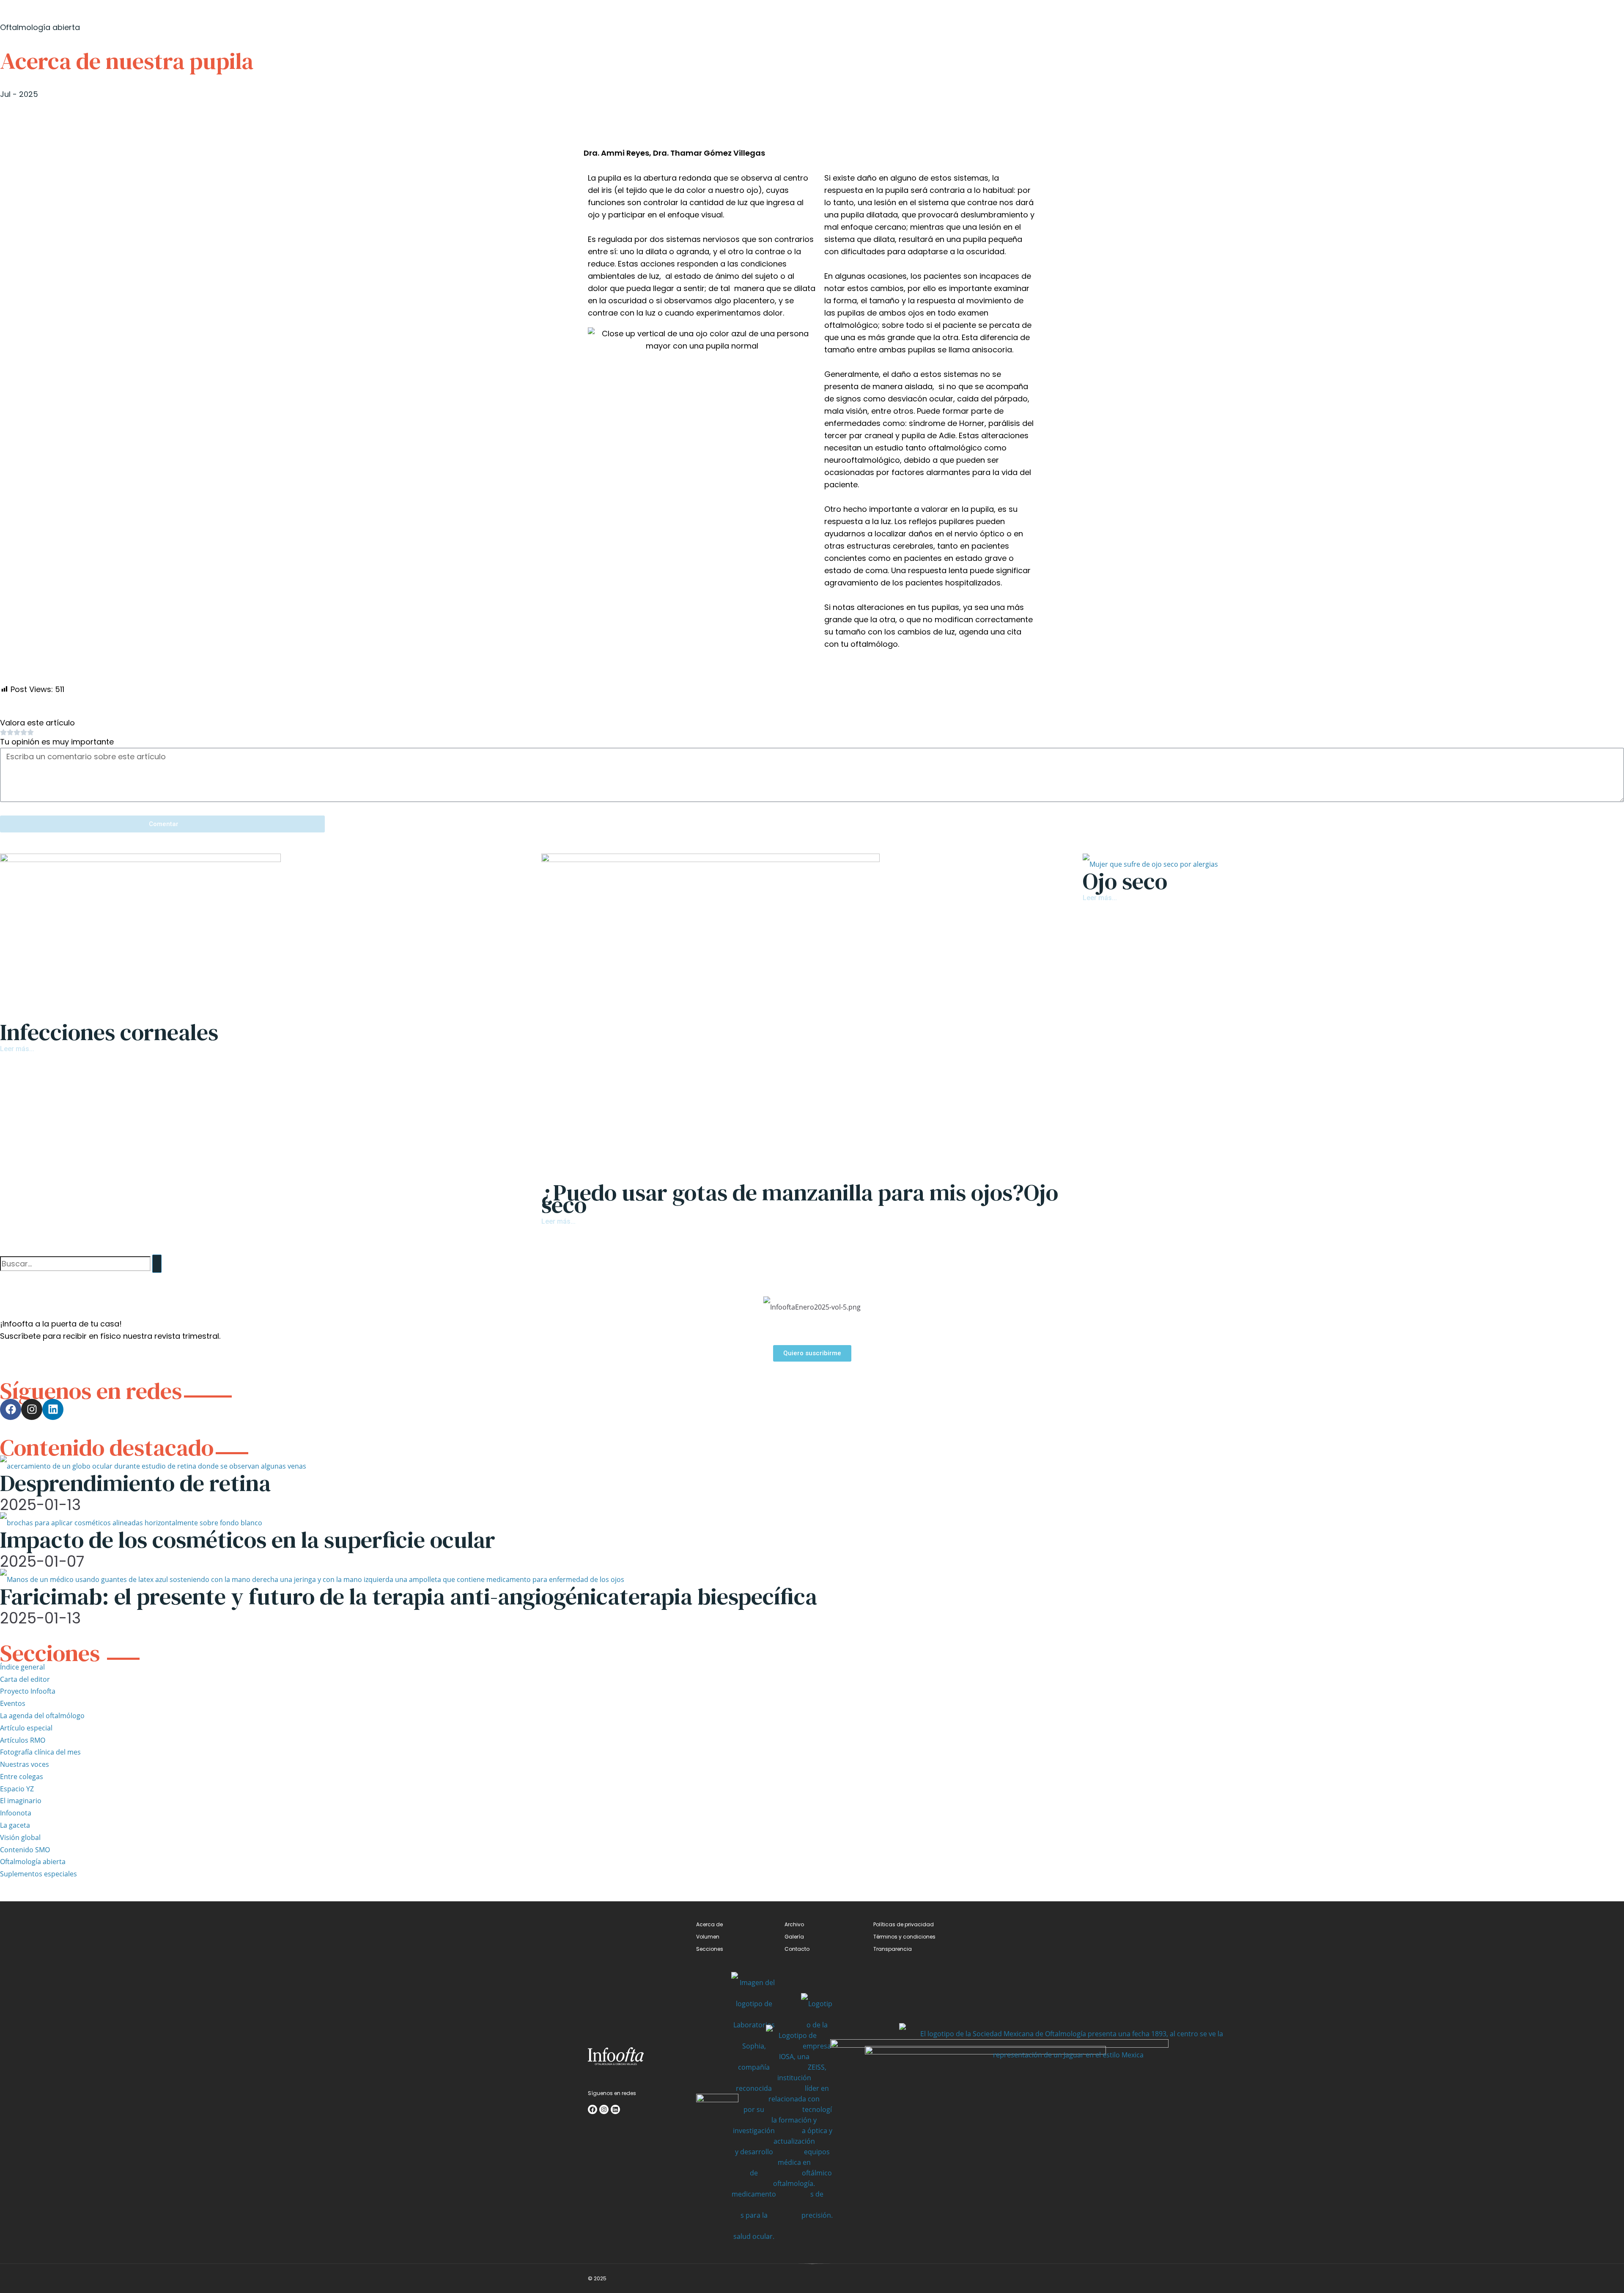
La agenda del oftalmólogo (42, 1716)
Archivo (794, 1924)
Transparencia (893, 1949)
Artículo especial (26, 1728)
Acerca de (709, 1924)
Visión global (20, 1837)
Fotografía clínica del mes (40, 1752)
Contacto (797, 1949)
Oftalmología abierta (33, 1862)
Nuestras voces (25, 1764)
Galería (794, 1937)
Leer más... (17, 1049)
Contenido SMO (25, 1850)
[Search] (157, 1264)
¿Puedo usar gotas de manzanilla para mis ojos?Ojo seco (800, 1198)
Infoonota (16, 1813)
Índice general (22, 1667)
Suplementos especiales (38, 1874)
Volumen (708, 1937)
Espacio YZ (17, 1789)
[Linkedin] (53, 1409)
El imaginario (21, 1801)
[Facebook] (11, 1409)
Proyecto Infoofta (28, 1691)
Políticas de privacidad (904, 1924)
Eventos (13, 1703)
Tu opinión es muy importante (57, 742)
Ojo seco (1125, 881)
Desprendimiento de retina (135, 1483)
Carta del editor (25, 1679)
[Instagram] (32, 1409)
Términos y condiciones (904, 1937)
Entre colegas (22, 1777)
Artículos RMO (23, 1740)
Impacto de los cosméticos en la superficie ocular (248, 1539)
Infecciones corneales (109, 1032)
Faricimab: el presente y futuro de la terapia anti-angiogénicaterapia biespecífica (409, 1596)
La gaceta (15, 1825)
